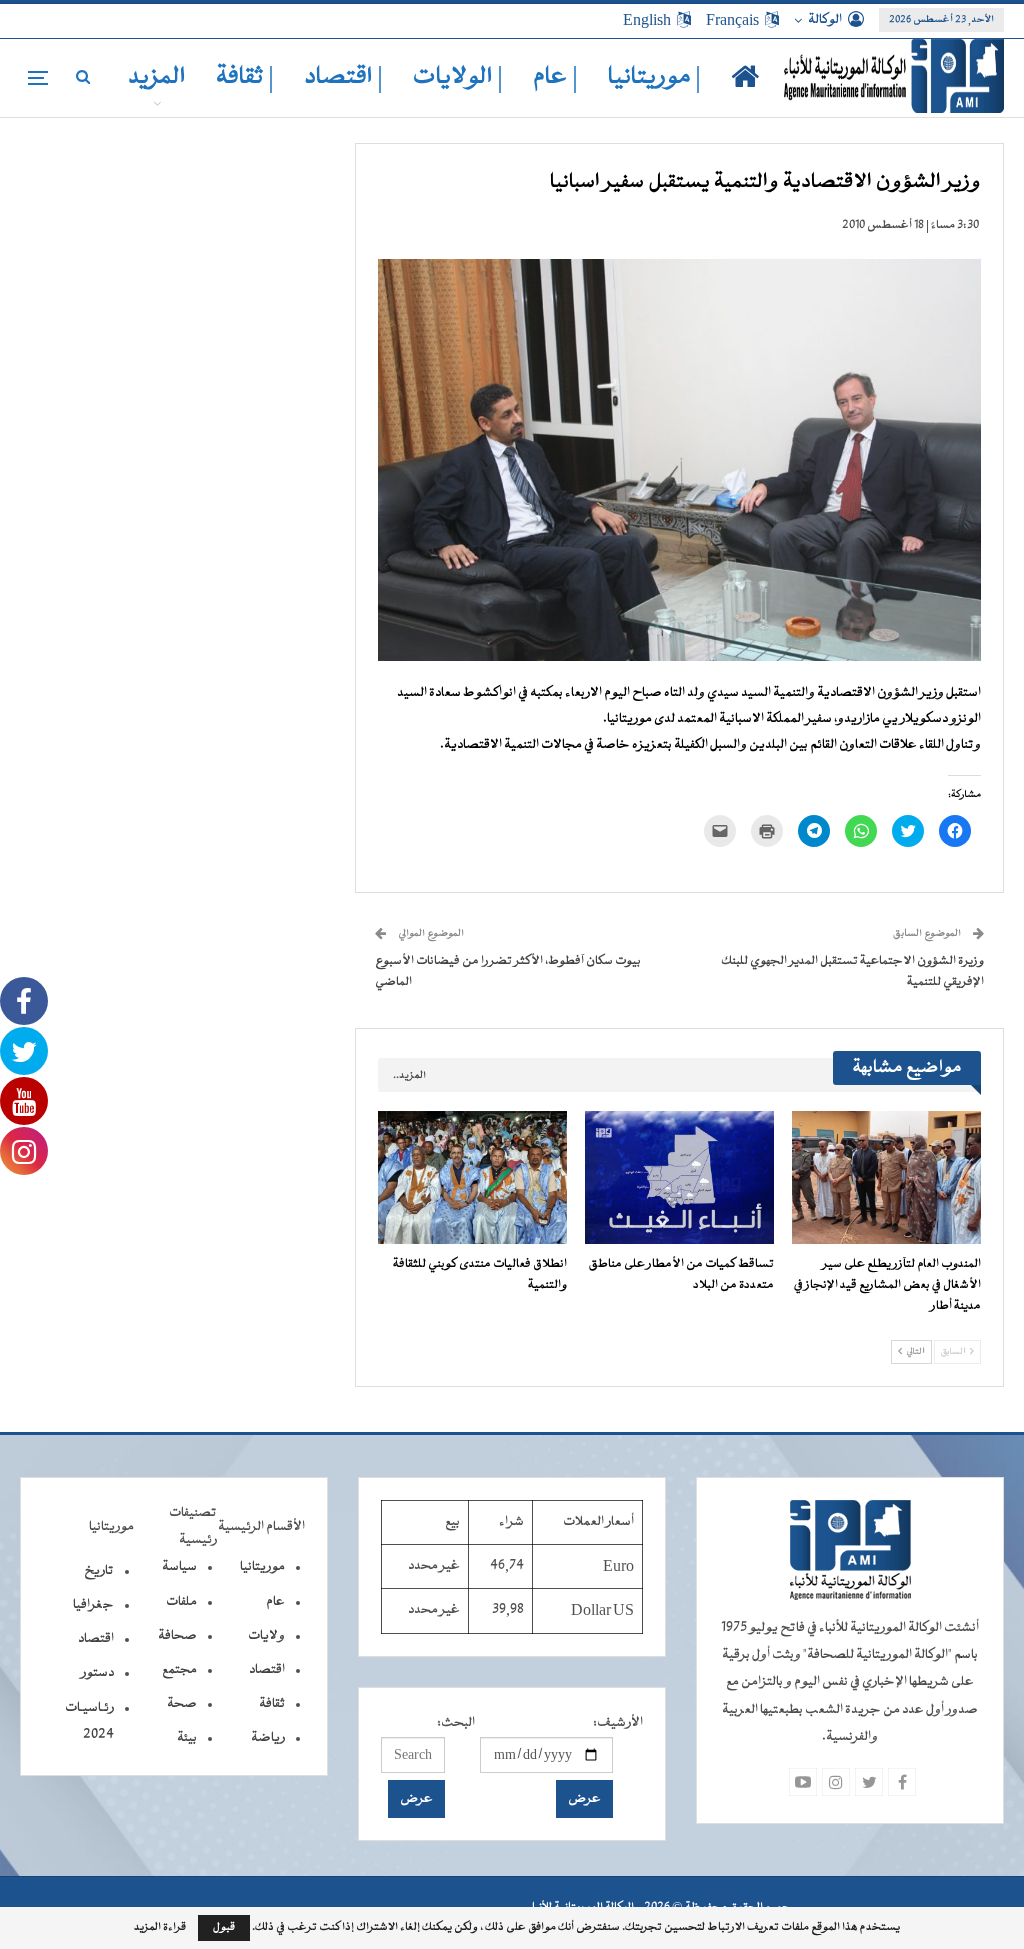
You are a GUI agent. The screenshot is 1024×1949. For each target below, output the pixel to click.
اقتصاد (267, 1670)
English (647, 20)
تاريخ (99, 1571)
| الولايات (458, 77)
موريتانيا (262, 1567)
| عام (555, 77)
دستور (97, 1673)
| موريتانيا (654, 77)
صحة (182, 1704)
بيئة (187, 1738)
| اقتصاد (343, 77)
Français (732, 20)
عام (275, 1602)
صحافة (177, 1636)
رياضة (268, 1738)
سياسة (179, 1567)
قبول (224, 1927)
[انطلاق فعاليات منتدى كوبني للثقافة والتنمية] (472, 1177)
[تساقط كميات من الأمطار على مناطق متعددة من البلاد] (679, 1177)
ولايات (266, 1636)
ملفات (181, 1602)
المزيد (157, 77)
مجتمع (179, 1670)
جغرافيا (93, 1605)
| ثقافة (245, 77)
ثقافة (272, 1704)
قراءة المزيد (160, 1928)
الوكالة (825, 20)
